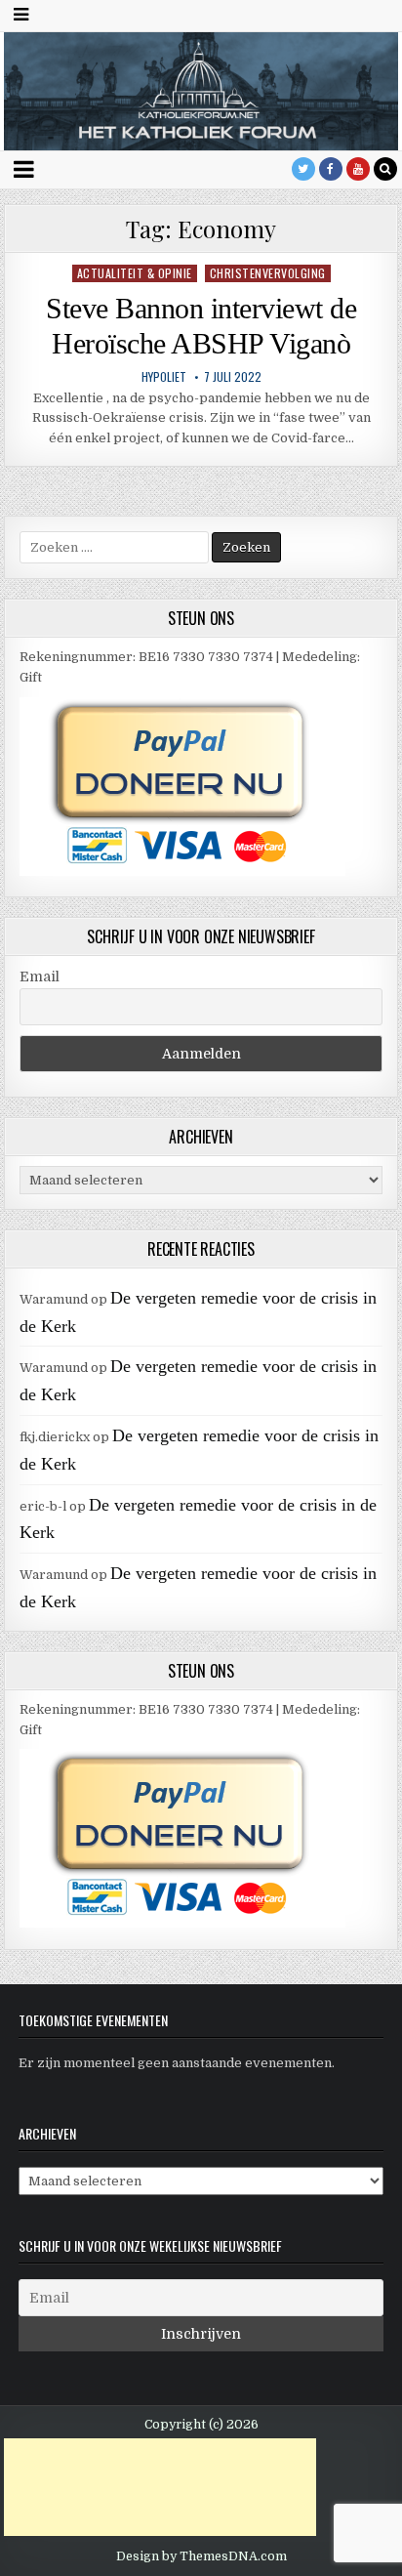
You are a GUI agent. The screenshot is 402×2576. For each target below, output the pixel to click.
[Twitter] (303, 169)
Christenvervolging (268, 273)
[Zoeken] (385, 169)
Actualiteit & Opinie (135, 273)
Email (40, 976)
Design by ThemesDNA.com (201, 2556)
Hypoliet (164, 377)
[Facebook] (331, 169)
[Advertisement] (160, 2487)
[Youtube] (358, 169)
